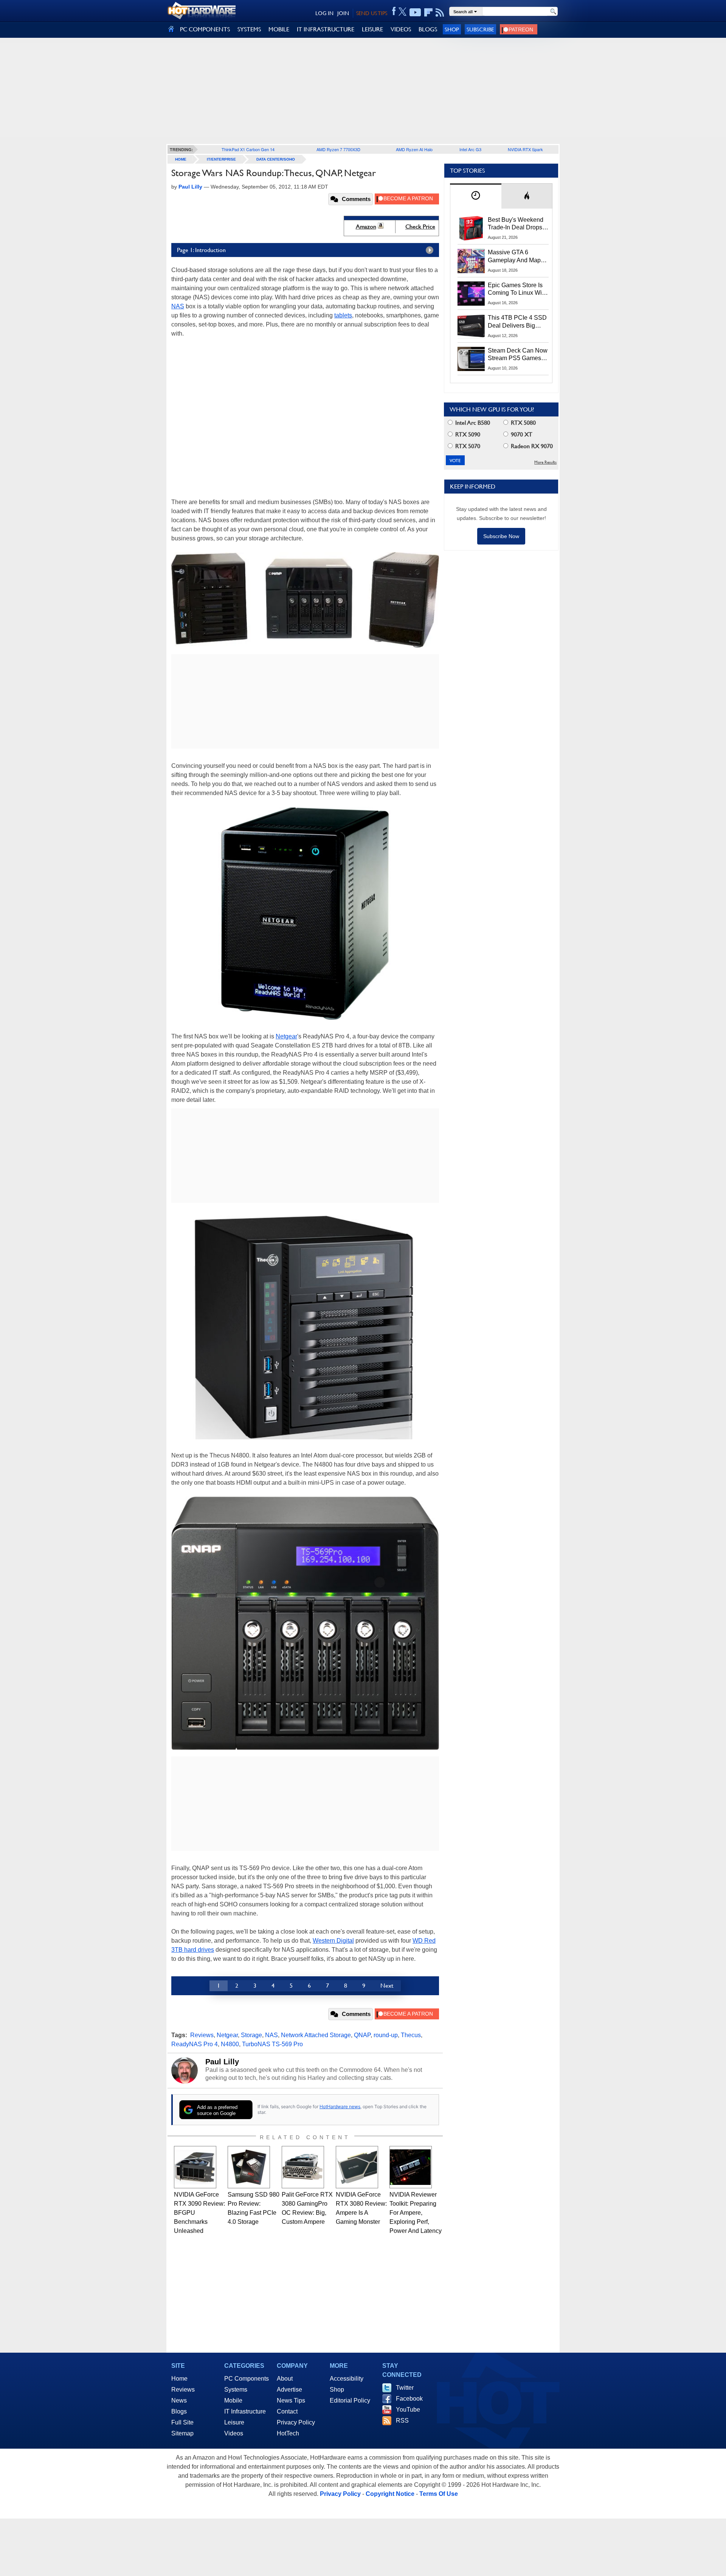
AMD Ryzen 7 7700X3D (338, 149)
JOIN (343, 13)
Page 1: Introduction (201, 250)
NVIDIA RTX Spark (525, 149)
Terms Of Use (439, 2494)
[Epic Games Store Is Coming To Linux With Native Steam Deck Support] (471, 294)
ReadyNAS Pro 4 (195, 2044)
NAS (178, 306)
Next (387, 1986)
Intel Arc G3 (470, 149)
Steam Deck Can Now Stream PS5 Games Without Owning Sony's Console (518, 355)
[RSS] (440, 12)
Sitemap (182, 2433)
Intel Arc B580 (472, 423)
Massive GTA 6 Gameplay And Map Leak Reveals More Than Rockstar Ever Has (514, 257)
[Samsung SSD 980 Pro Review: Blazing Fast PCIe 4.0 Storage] (249, 2167)
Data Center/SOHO (276, 159)
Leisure (234, 2422)
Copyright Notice (390, 2494)
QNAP (362, 2035)
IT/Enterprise (221, 159)
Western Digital (333, 1941)
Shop (452, 29)
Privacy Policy (296, 2422)
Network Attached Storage (316, 2035)
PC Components (247, 2379)
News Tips (291, 2400)
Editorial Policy (350, 2400)
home (181, 159)
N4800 (230, 2044)
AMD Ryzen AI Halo (414, 149)
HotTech (288, 2433)
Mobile (233, 2400)
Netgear (286, 1036)
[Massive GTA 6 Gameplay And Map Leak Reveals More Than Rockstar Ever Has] (471, 261)
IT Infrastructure (245, 2411)
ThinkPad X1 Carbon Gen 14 (248, 149)
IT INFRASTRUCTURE (326, 29)
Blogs (179, 2411)
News (179, 2400)
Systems (236, 2390)
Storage (251, 2035)
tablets (343, 315)
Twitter (405, 2388)
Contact (287, 2411)
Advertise (289, 2390)
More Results (545, 462)
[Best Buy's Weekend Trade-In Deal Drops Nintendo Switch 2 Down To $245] (471, 228)
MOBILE (279, 29)
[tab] (476, 196)
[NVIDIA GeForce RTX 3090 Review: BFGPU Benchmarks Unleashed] (195, 2167)
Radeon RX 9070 (531, 446)
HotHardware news (340, 2106)
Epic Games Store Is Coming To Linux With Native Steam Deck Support (517, 289)
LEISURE (372, 29)
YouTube (408, 2410)
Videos (234, 2433)
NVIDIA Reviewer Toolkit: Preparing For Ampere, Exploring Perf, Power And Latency (416, 2213)
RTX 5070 (467, 446)
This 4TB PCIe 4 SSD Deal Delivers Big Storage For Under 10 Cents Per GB (517, 322)
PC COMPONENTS (205, 29)
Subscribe (480, 29)
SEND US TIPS (372, 13)
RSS (402, 2421)
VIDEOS (401, 29)
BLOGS (428, 29)
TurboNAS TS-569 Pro (272, 2044)
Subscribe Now (501, 536)
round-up (386, 2035)
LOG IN (324, 13)
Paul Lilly (222, 2062)
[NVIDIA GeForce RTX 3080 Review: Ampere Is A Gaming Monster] (357, 2167)
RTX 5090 (467, 434)
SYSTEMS (249, 29)
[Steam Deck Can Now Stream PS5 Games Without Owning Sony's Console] (471, 359)
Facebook (409, 2399)
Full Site (182, 2422)
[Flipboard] (428, 12)
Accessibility (347, 2379)
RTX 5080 (523, 423)
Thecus (411, 2035)
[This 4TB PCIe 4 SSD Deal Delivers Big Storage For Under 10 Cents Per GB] (471, 326)
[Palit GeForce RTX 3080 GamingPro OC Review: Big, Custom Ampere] (303, 2167)
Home (179, 2379)
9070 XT (521, 434)
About (285, 2379)
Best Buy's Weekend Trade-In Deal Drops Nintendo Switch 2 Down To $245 (516, 224)
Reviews (202, 2035)
